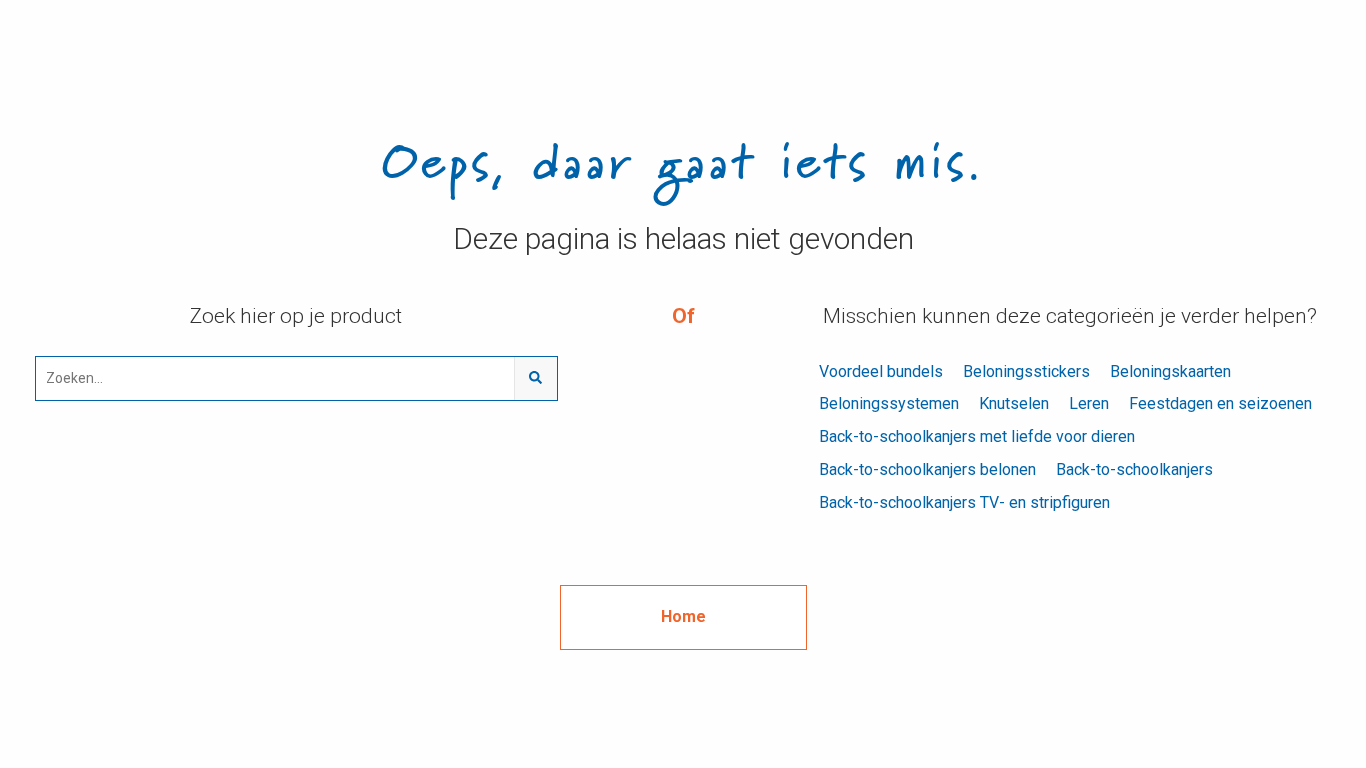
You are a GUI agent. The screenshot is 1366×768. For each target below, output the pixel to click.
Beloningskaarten (1170, 371)
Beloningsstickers (1026, 371)
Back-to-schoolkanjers (1134, 469)
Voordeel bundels (881, 371)
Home (683, 616)
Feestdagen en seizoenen (1220, 403)
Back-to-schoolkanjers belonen (927, 469)
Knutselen (1014, 403)
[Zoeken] (535, 378)
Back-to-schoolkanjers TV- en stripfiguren (964, 502)
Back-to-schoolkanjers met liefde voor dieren (977, 436)
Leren (1089, 403)
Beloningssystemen (889, 403)
